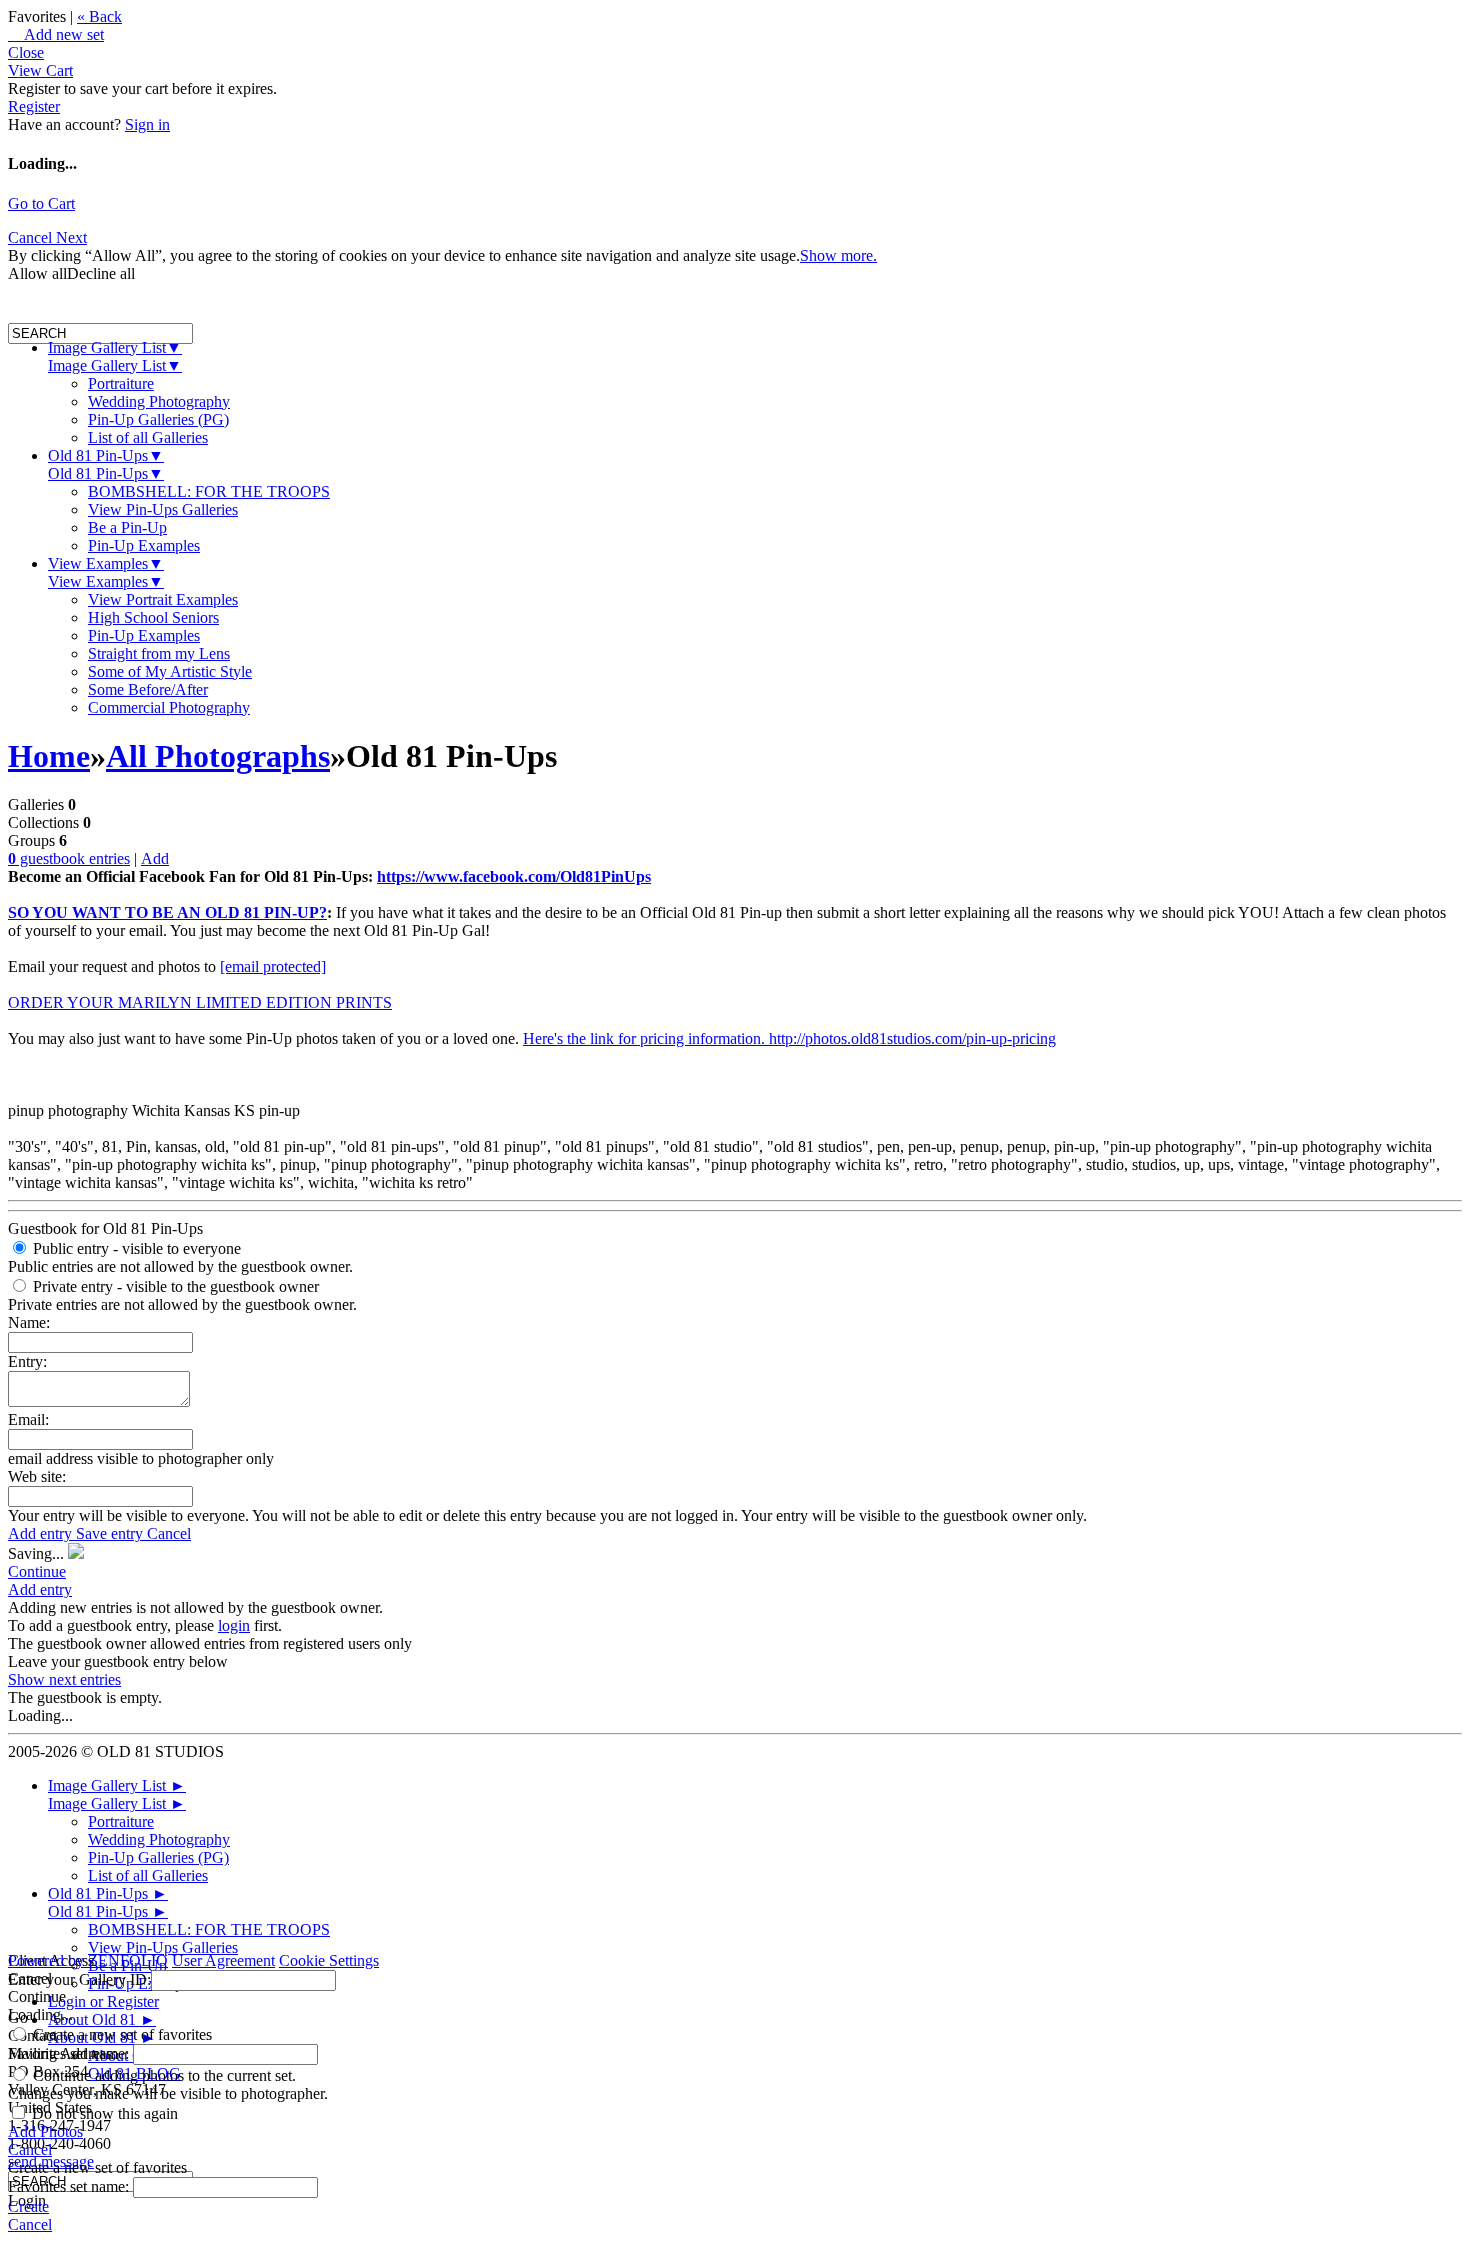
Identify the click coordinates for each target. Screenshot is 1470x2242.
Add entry (42, 1533)
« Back (99, 16)
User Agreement (223, 1960)
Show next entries (64, 1679)
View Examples (106, 563)
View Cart (40, 70)
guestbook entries (69, 858)
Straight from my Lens (159, 653)
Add (155, 858)
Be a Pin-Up (127, 527)
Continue (37, 1571)
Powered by (88, 1960)
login (234, 1625)
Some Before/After (148, 689)
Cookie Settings (329, 1960)
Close (26, 52)
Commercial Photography (169, 707)
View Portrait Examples (163, 599)
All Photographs (218, 756)
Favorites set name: (70, 2053)
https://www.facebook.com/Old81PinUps (514, 876)
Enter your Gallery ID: (79, 1979)
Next (71, 237)
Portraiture (121, 383)
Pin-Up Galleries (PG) (158, 419)
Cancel (32, 237)
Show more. (838, 255)
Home (49, 756)
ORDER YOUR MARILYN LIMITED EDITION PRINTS (200, 1002)
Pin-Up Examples (144, 545)
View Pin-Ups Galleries (163, 509)
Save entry (111, 1533)
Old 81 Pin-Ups (106, 455)
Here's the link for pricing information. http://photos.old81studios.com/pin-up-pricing (789, 1038)
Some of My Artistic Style (170, 671)
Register (34, 106)
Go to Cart (41, 203)
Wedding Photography (159, 401)
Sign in (147, 124)
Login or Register (103, 2001)
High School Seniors (153, 617)
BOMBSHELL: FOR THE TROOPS (209, 491)
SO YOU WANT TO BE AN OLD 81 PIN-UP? (167, 912)
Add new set (56, 34)
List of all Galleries (148, 437)
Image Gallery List (115, 347)
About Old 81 (102, 2019)
